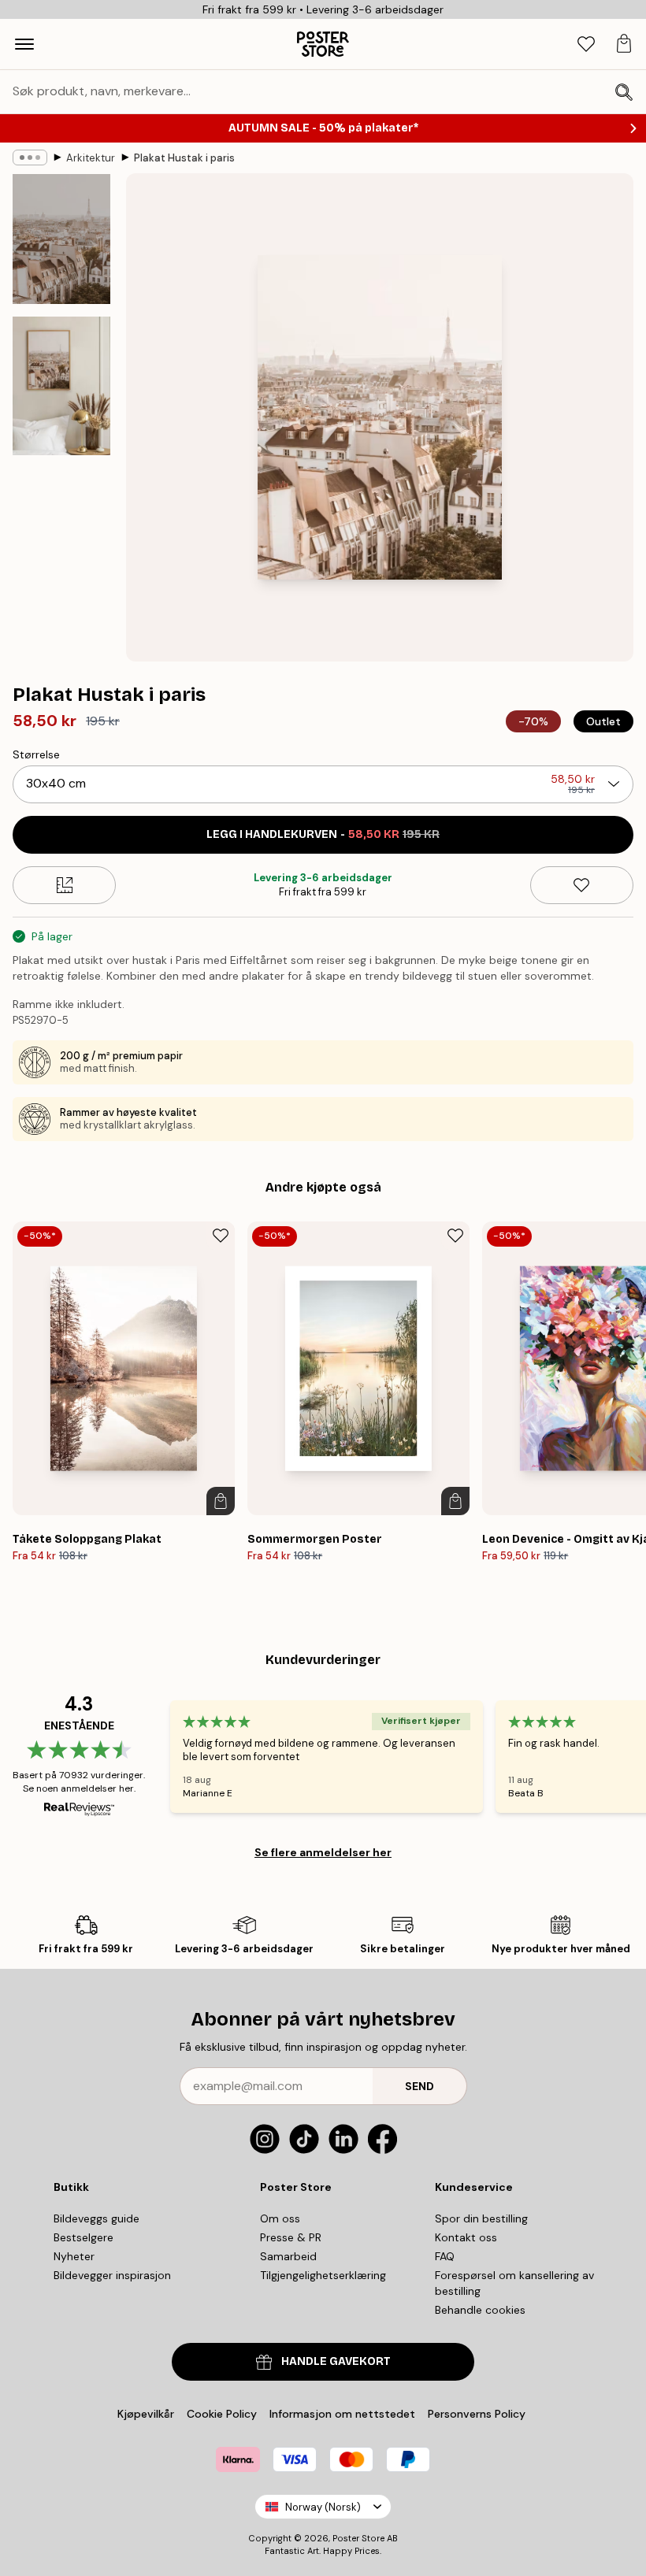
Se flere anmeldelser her (323, 1852)
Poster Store (358, 2538)
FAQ (445, 2256)
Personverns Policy (478, 2414)
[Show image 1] (61, 239)
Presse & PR (291, 2237)
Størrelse (36, 754)
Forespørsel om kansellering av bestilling (514, 2283)
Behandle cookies (480, 2310)
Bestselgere (84, 2237)
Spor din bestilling (481, 2218)
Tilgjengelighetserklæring (323, 2275)
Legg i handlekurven (323, 834)
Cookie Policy (222, 2414)
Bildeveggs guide (97, 2218)
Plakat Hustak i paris (184, 158)
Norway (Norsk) (323, 2507)
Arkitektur (91, 158)
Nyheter (74, 2256)
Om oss (280, 2218)
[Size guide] (64, 885)
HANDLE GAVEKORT (336, 2361)
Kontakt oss (466, 2237)
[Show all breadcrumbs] (30, 158)
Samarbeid (288, 2256)
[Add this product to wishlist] (582, 885)
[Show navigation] (24, 44)
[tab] (586, 44)
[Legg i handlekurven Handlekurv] (221, 1501)
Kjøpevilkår (146, 2414)
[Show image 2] (61, 386)
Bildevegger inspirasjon (112, 2275)
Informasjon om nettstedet (342, 2414)
